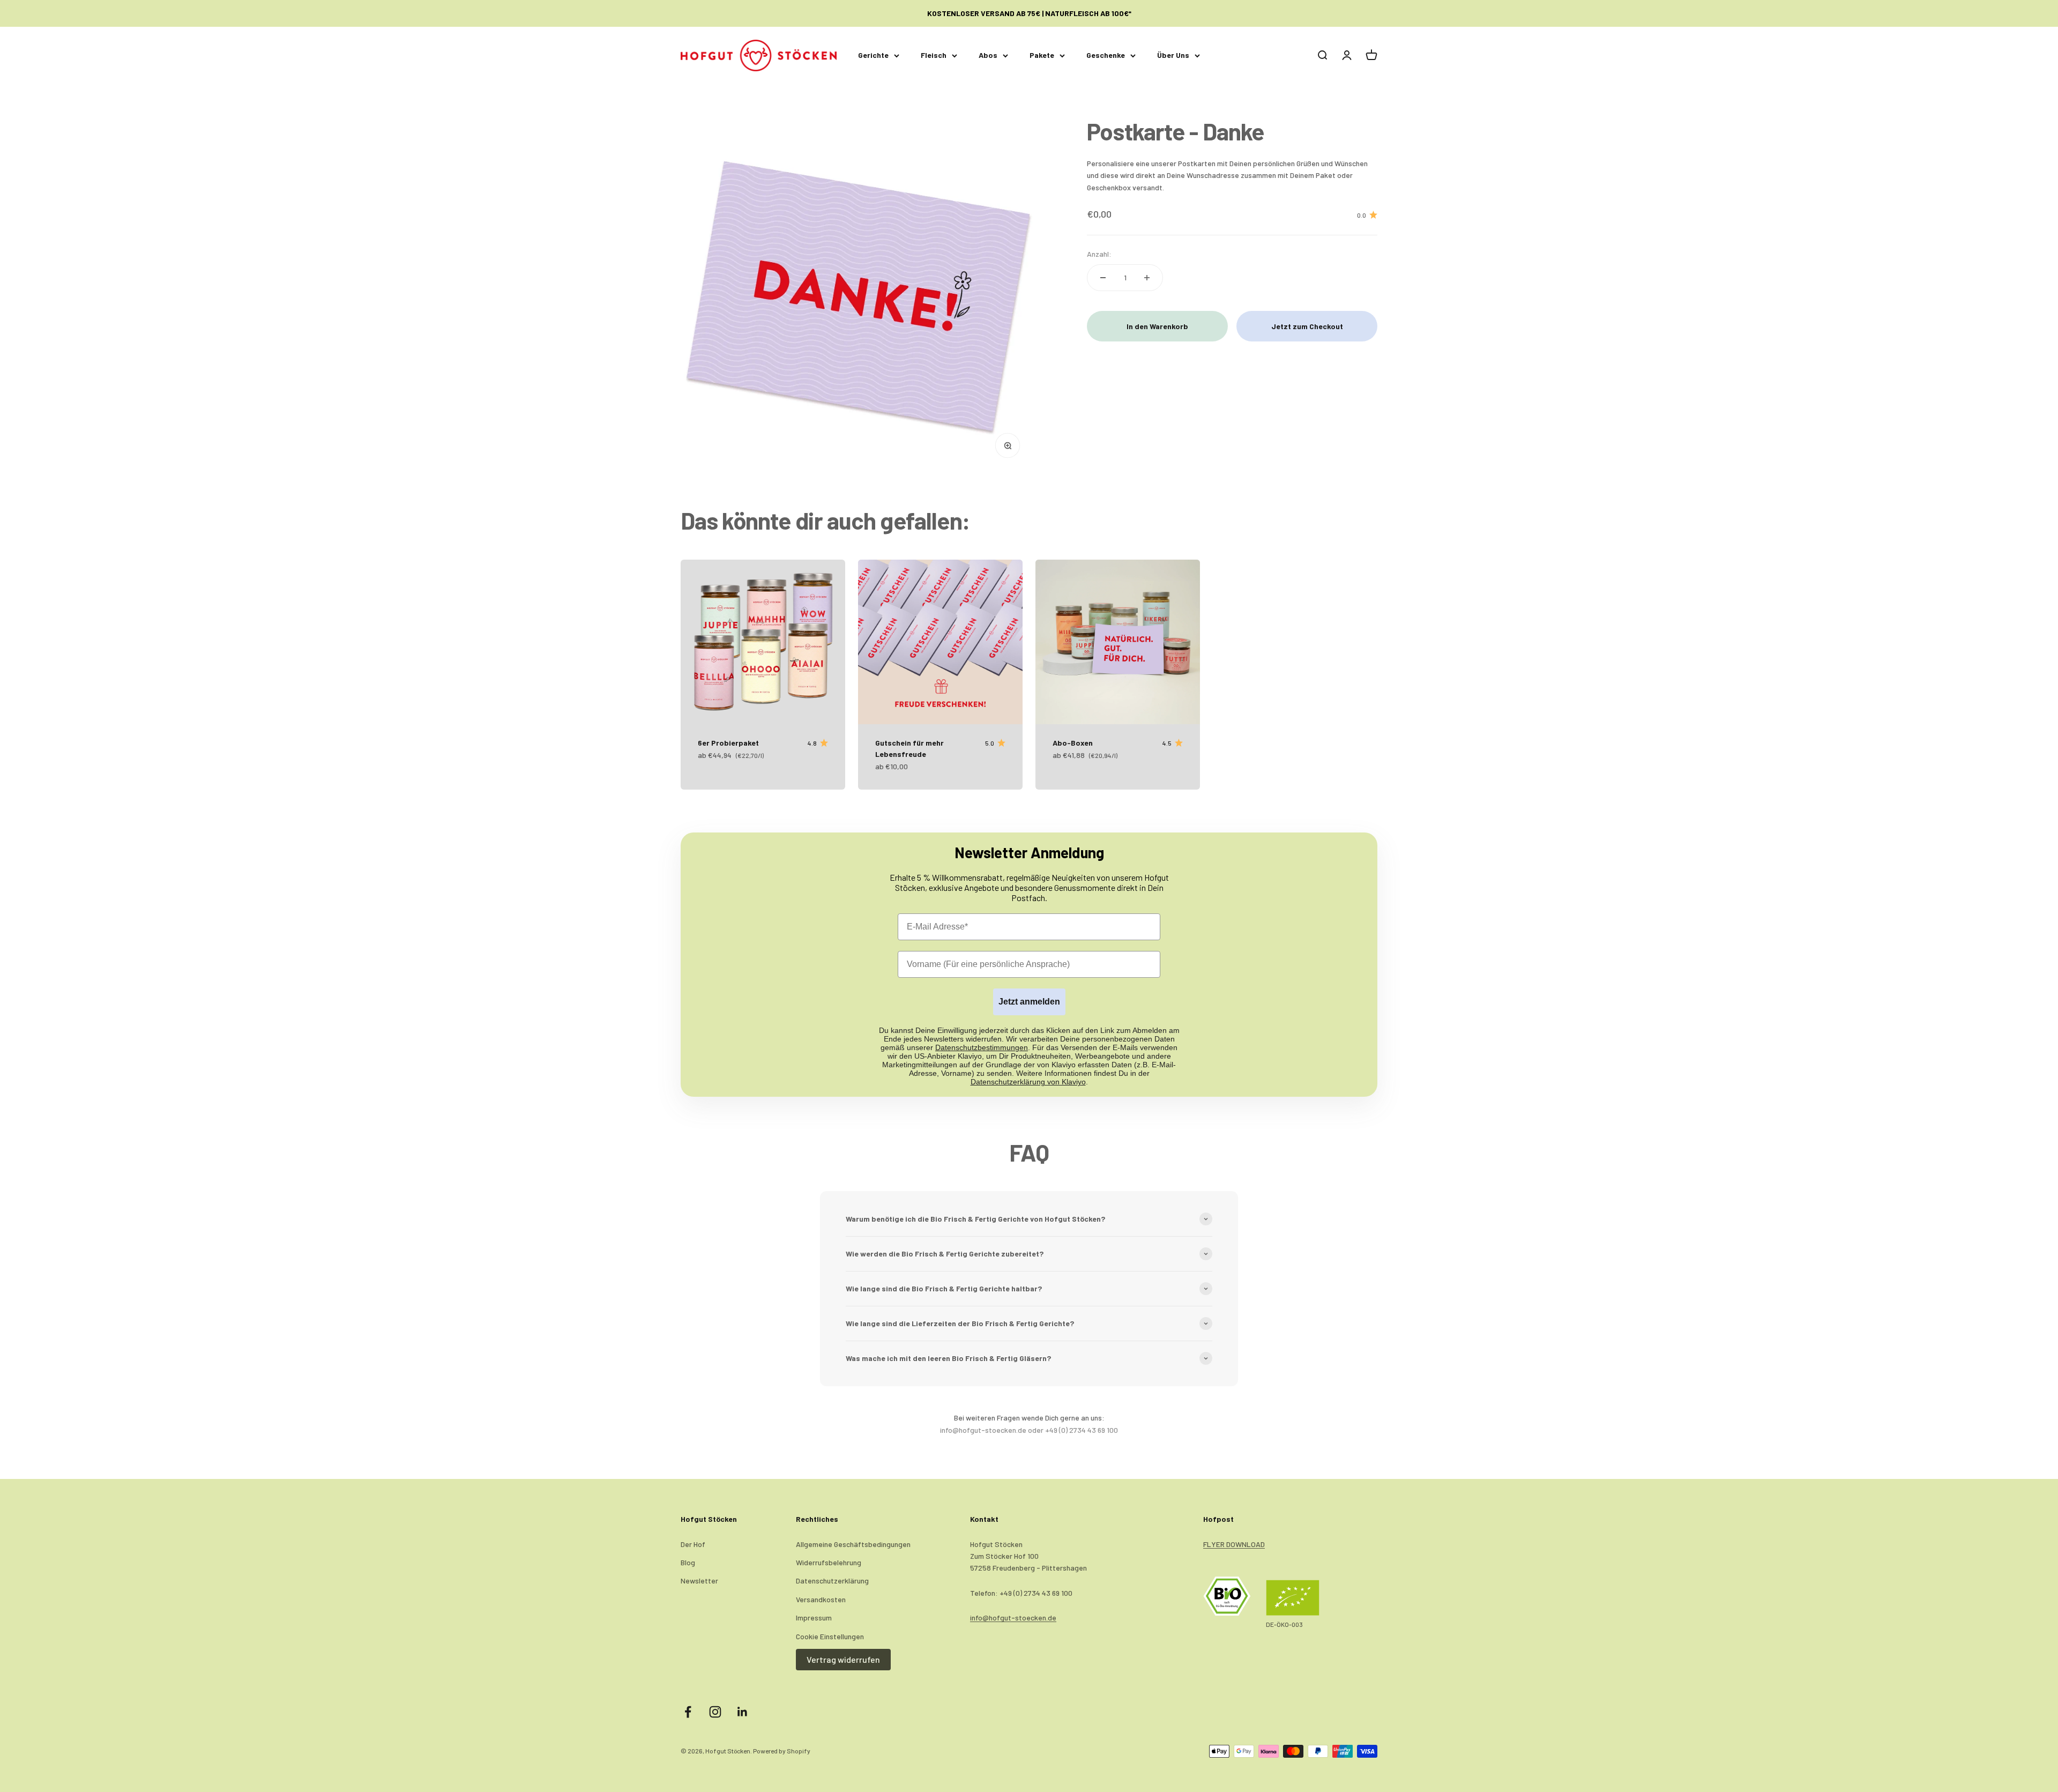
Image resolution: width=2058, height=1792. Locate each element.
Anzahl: (1099, 253)
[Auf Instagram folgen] (715, 1712)
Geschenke (1106, 55)
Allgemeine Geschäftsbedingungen (853, 1544)
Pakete (1042, 55)
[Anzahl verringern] (1103, 278)
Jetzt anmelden (1029, 1002)
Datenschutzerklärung (832, 1581)
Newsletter (699, 1581)
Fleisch (934, 55)
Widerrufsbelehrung (829, 1562)
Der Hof (693, 1544)
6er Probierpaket (728, 743)
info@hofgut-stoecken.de (1013, 1618)
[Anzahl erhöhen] (1147, 278)
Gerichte (873, 55)
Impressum (814, 1618)
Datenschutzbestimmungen (982, 1047)
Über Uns (1173, 55)
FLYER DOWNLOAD (1234, 1544)
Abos (988, 55)
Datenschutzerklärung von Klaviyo (1028, 1082)
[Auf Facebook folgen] (688, 1712)
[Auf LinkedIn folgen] (743, 1712)
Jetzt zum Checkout (1307, 326)
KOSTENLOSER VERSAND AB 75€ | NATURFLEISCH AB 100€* (1029, 13)
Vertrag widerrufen (843, 1659)
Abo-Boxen (1073, 743)
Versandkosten (821, 1599)
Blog (688, 1562)
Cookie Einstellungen (830, 1636)
